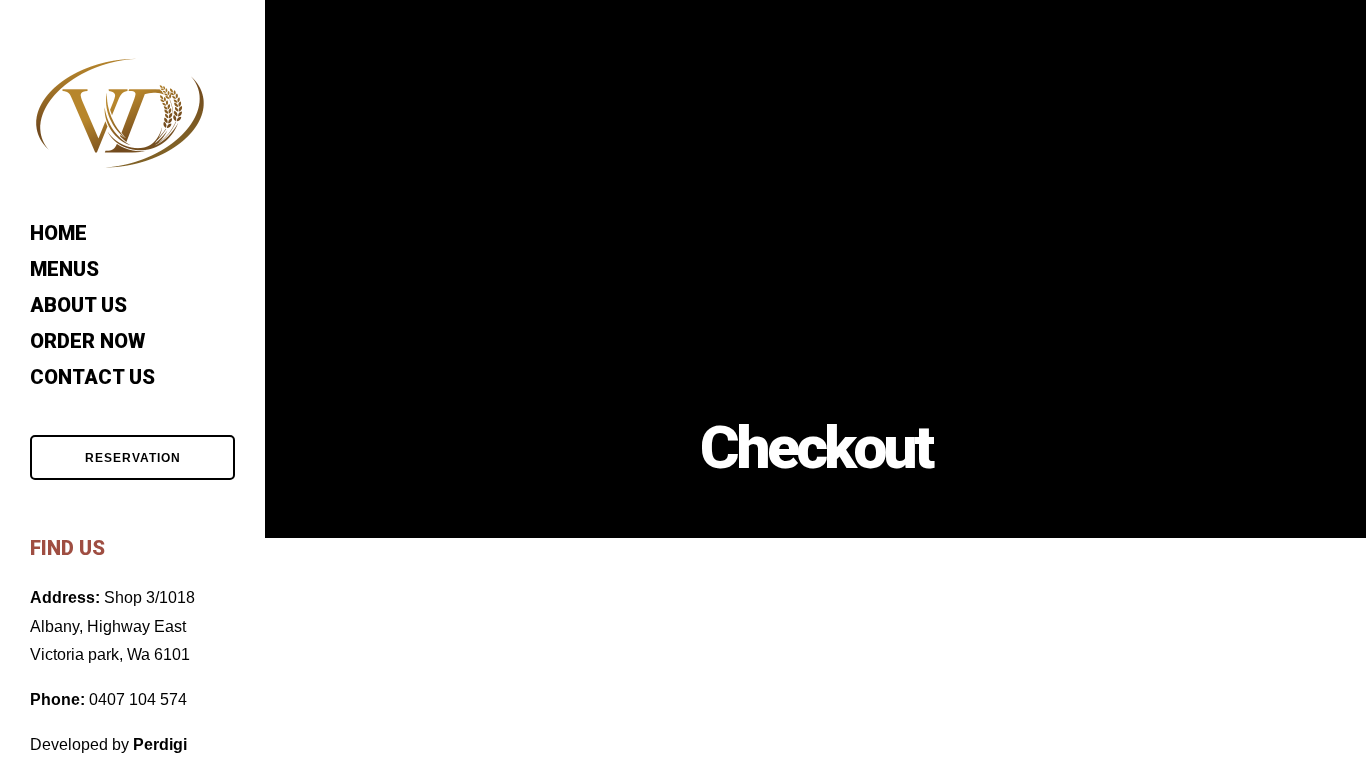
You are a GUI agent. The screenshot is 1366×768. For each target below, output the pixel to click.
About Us (78, 305)
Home (58, 233)
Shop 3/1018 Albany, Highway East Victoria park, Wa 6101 (112, 626)
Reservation (133, 458)
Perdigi (160, 744)
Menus (64, 269)
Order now (87, 341)
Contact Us (92, 377)
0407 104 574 (138, 699)
